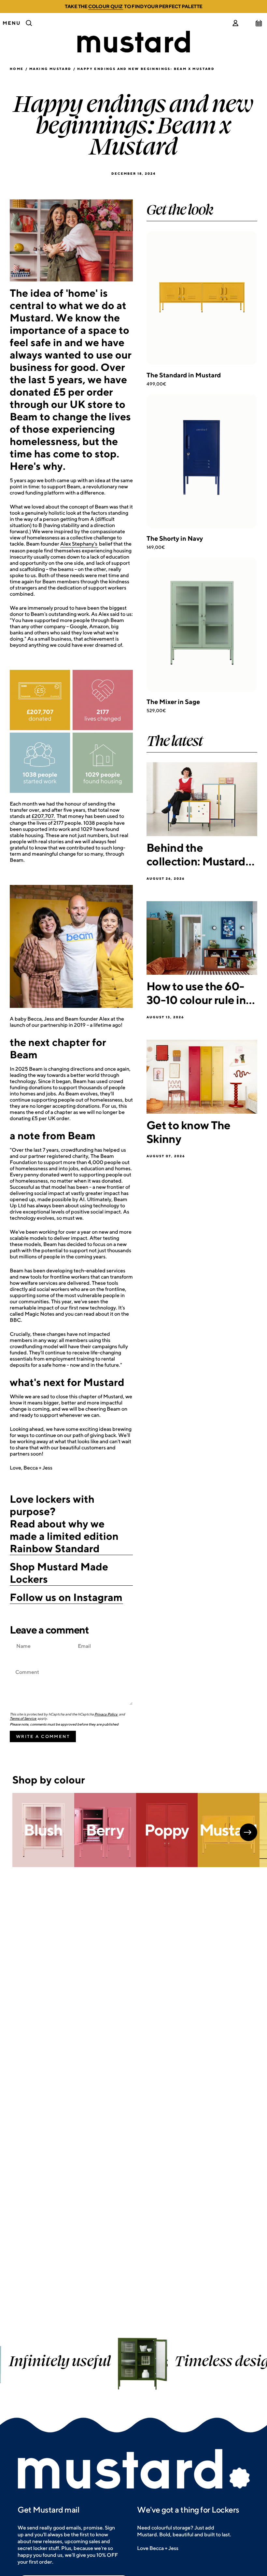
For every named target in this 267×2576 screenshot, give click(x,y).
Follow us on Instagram (66, 1597)
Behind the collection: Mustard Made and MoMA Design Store (196, 854)
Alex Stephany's (79, 544)
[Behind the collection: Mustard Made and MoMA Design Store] (202, 799)
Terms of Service (23, 1718)
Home (17, 69)
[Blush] (43, 1830)
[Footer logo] (133, 2470)
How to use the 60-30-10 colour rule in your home (196, 993)
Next (248, 1832)
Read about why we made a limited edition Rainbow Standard (64, 1536)
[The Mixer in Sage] (202, 625)
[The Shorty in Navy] (202, 461)
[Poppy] (167, 1830)
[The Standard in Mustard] (202, 298)
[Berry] (105, 1830)
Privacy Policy (106, 1714)
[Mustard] (229, 1830)
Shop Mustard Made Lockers (59, 1573)
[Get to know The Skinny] (202, 1077)
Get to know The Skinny (189, 1132)
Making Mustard (50, 69)
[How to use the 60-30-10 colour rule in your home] (202, 938)
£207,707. (43, 816)
